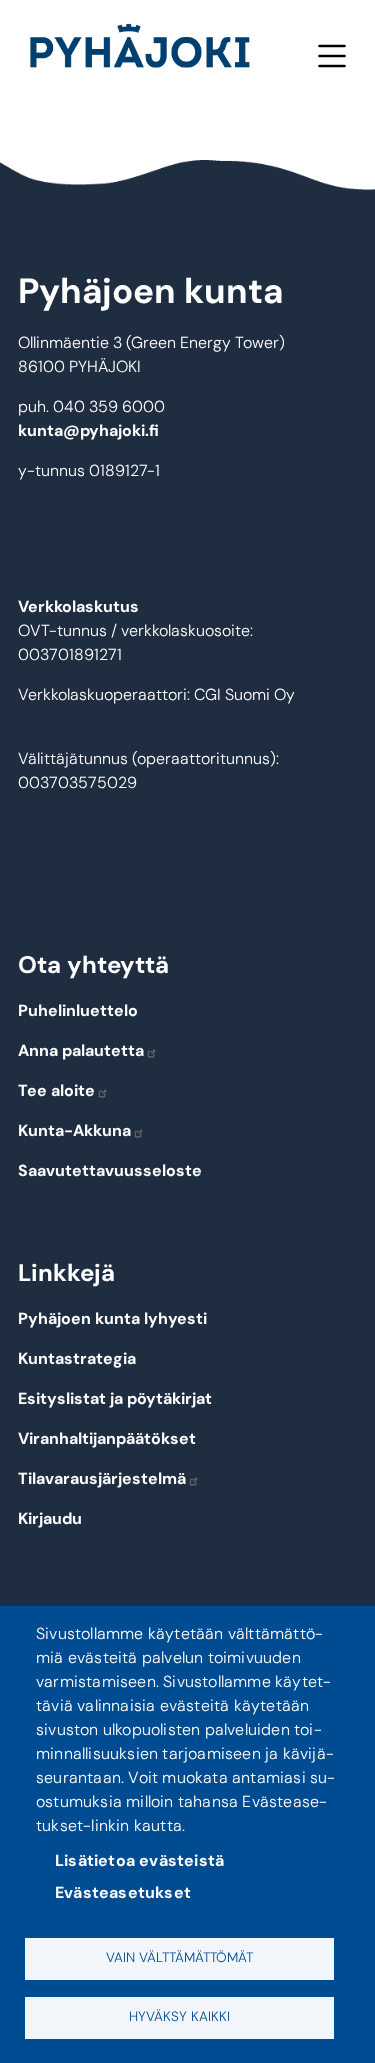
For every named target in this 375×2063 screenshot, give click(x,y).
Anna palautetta (81, 1050)
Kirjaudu (50, 1518)
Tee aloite (56, 1090)
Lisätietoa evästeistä (139, 1860)
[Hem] (148, 50)
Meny (331, 55)
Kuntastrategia (77, 1358)
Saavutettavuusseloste (110, 1170)
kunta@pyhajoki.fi (88, 430)
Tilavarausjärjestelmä (102, 1478)
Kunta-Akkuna (74, 1130)
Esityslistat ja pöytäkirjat (115, 1398)
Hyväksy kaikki (179, 2016)
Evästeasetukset (123, 1892)
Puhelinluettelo (78, 1010)
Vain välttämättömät (179, 1957)
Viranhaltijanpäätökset (107, 1438)
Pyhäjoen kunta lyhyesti (112, 1318)
